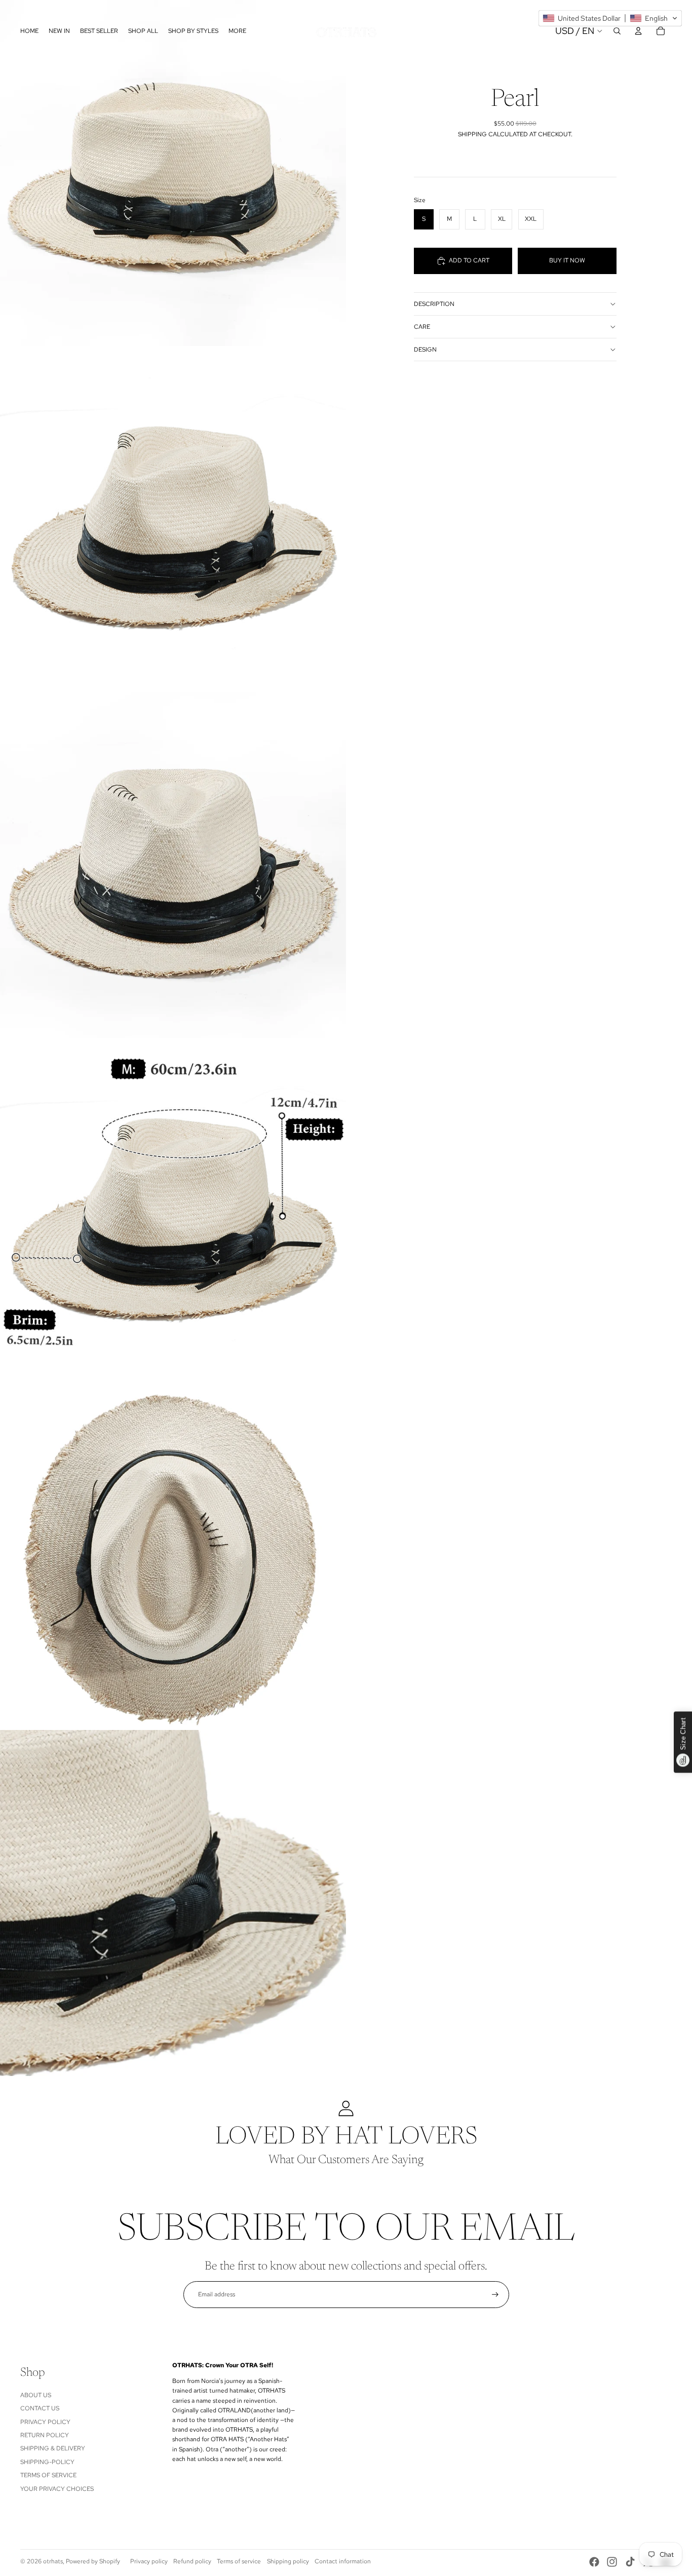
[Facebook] (594, 2562)
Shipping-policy (47, 2462)
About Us (36, 2395)
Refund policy (192, 2561)
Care (422, 327)
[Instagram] (612, 2562)
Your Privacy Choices (57, 2489)
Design (425, 350)
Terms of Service (48, 2475)
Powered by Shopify (93, 2561)
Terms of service (239, 2561)
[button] (610, 18)
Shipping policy (288, 2561)
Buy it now (567, 260)
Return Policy (45, 2435)
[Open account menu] (638, 31)
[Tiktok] (630, 2562)
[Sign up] (495, 2295)
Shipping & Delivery (53, 2448)
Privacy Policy (45, 2422)
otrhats (53, 2561)
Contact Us (40, 2408)
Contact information (343, 2561)
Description (434, 304)
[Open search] (617, 31)
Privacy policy (149, 2561)
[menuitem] (237, 31)
